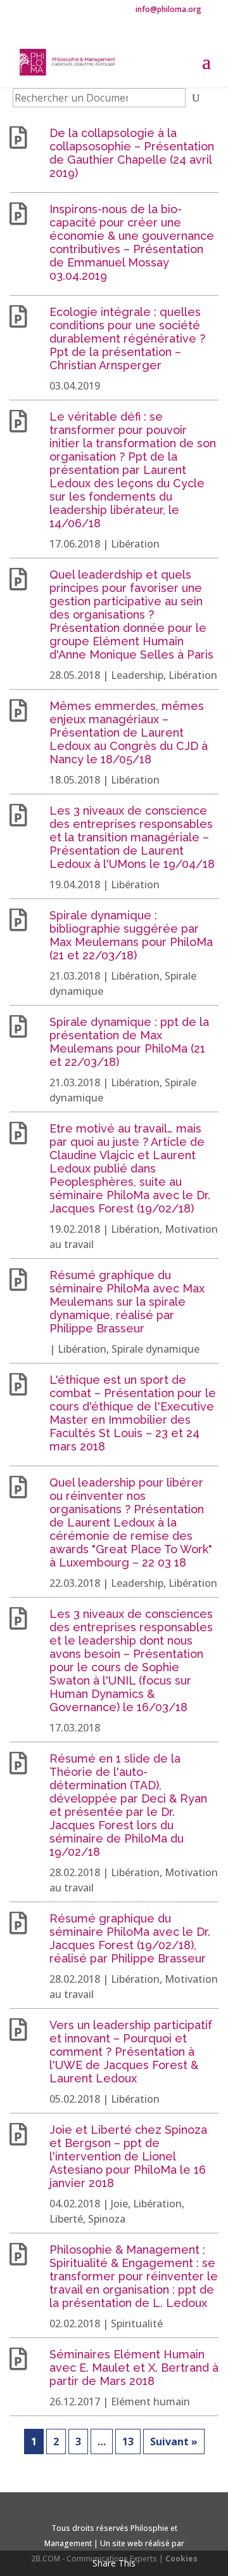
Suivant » (174, 2441)
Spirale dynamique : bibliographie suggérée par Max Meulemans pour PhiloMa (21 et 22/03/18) (131, 935)
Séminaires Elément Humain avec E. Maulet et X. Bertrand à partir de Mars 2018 (134, 2368)
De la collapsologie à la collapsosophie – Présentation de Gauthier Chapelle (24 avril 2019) (132, 153)
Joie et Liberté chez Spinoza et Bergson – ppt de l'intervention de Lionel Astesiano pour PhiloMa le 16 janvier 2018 (128, 2156)
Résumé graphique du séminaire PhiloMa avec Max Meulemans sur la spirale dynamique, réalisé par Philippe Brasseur (127, 1302)
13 (128, 2441)
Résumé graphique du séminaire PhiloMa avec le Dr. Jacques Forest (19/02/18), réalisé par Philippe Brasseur (130, 1938)
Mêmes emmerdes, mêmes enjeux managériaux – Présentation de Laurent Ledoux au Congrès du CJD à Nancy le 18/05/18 (129, 733)
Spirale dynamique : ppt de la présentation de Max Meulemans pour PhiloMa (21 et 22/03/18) (129, 1042)
